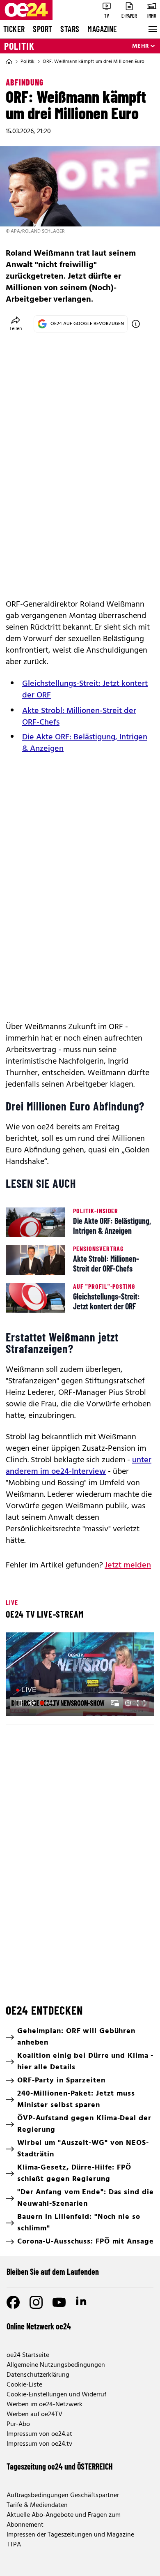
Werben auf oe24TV (34, 2414)
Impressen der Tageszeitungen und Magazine (70, 2535)
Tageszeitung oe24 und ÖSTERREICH (60, 2466)
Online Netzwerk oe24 (39, 2326)
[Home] (9, 62)
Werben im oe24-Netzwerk (45, 2405)
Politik (19, 46)
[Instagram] (36, 2302)
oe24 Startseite (28, 2355)
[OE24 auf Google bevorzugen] (136, 324)
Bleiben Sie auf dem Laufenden (53, 2271)
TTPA (14, 2545)
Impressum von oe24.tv (39, 2444)
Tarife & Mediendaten (37, 2505)
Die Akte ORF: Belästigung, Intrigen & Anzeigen (85, 743)
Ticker (14, 29)
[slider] (48, 1703)
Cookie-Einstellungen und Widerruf (56, 2395)
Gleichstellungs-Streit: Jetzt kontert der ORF (85, 690)
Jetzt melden (128, 1565)
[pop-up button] (128, 1703)
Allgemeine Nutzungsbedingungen (56, 2365)
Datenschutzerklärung (38, 2375)
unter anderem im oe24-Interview (79, 1466)
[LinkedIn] (82, 2302)
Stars (70, 29)
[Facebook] (13, 2302)
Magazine (102, 29)
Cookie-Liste (24, 2385)
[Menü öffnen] (152, 29)
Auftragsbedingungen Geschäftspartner (63, 2495)
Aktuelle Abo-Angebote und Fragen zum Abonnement (64, 2520)
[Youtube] (59, 2302)
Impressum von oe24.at (39, 2434)
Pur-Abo (18, 2424)
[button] (81, 1675)
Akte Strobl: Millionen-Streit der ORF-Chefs (79, 717)
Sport (42, 29)
